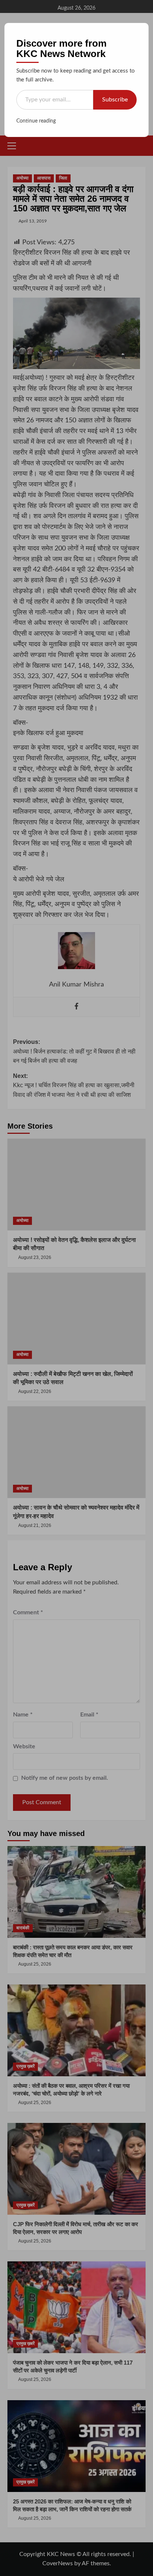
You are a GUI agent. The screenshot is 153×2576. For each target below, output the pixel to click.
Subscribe (115, 100)
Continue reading (36, 121)
